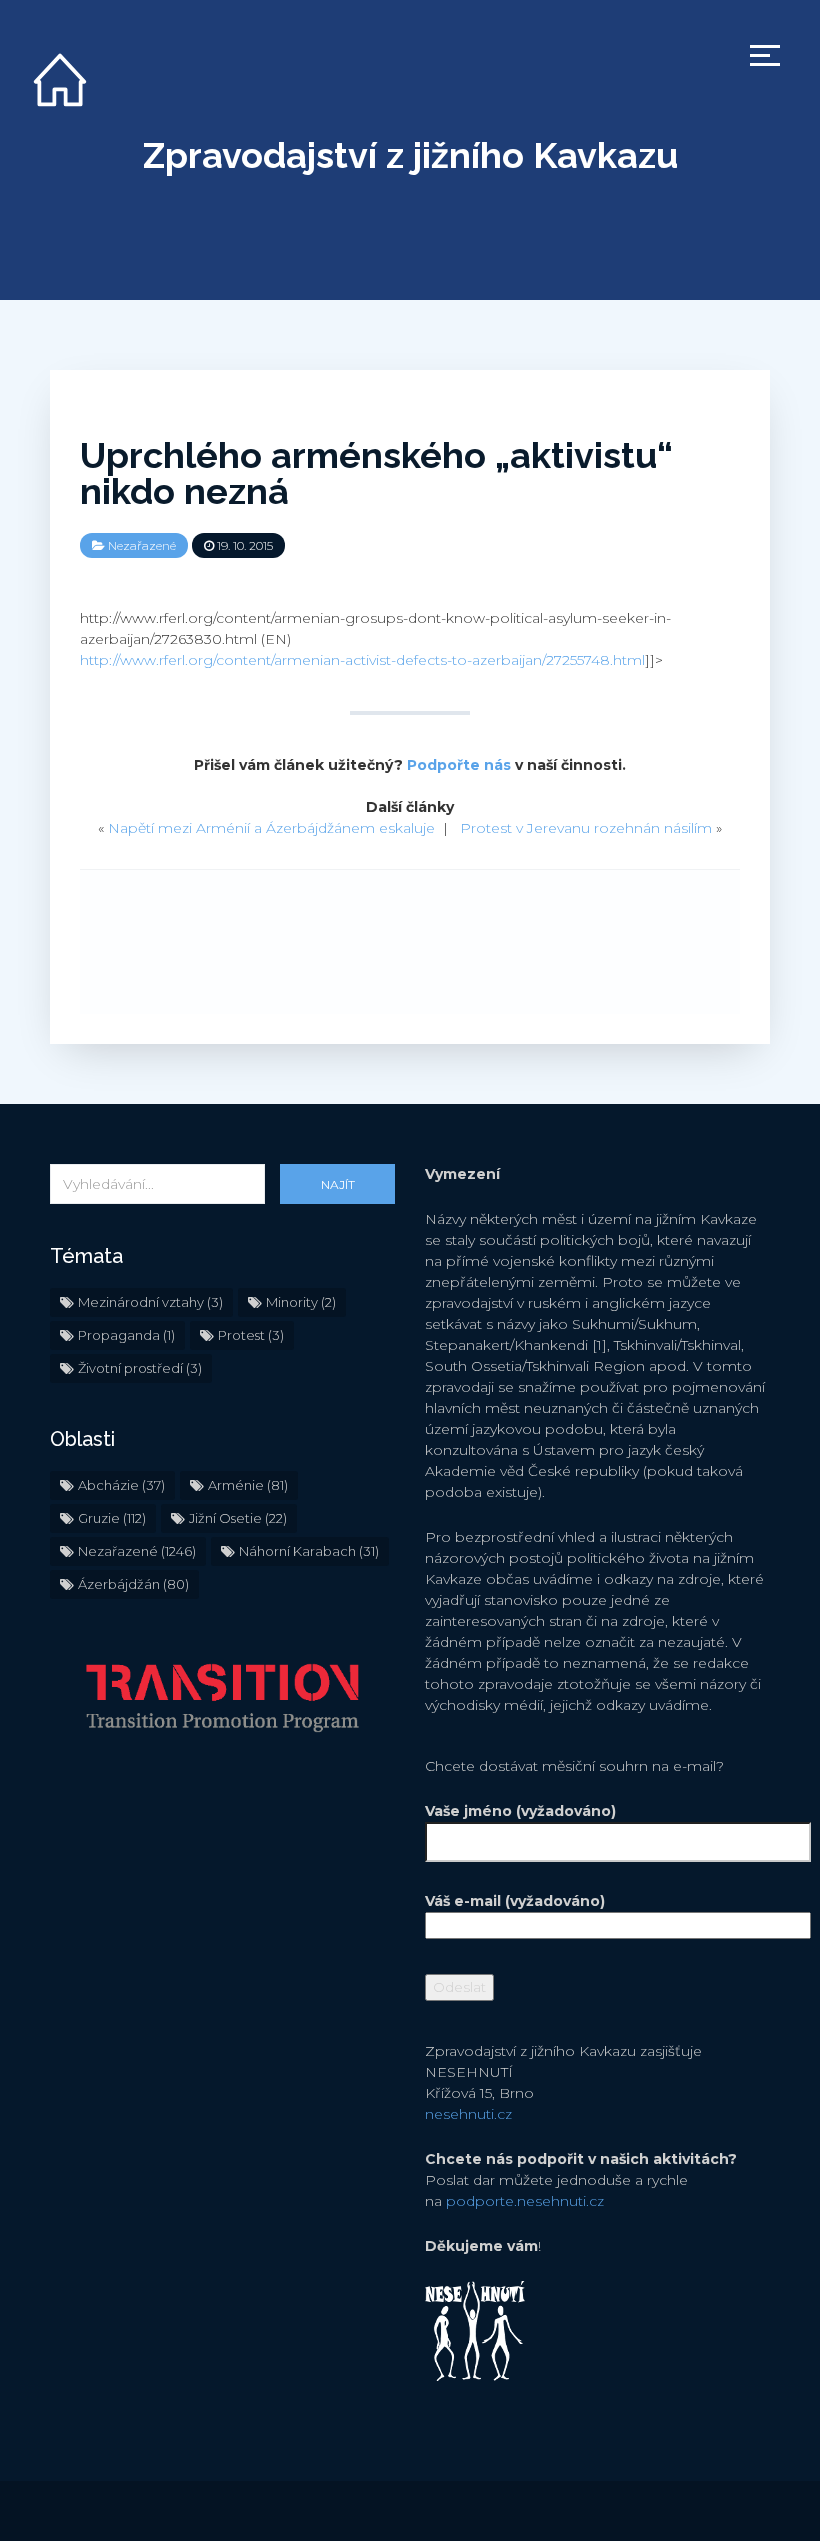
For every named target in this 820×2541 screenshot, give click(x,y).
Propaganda (126, 1335)
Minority (301, 1302)
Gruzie (112, 1518)
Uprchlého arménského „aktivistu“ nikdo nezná (376, 473)
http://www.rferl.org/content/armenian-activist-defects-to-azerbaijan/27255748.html (362, 660)
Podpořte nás (459, 765)
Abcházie (121, 1485)
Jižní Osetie (238, 1518)
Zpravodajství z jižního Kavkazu (410, 155)
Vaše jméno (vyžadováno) (520, 1811)
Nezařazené (142, 545)
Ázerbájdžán (133, 1584)
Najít (338, 1184)
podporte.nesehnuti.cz (525, 2201)
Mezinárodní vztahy (150, 1302)
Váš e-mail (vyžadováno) (515, 1901)
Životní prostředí (140, 1368)
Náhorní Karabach (309, 1551)
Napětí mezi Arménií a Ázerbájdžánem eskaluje (271, 828)
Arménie (248, 1485)
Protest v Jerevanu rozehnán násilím (586, 828)
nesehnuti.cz (468, 2114)
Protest (251, 1335)
